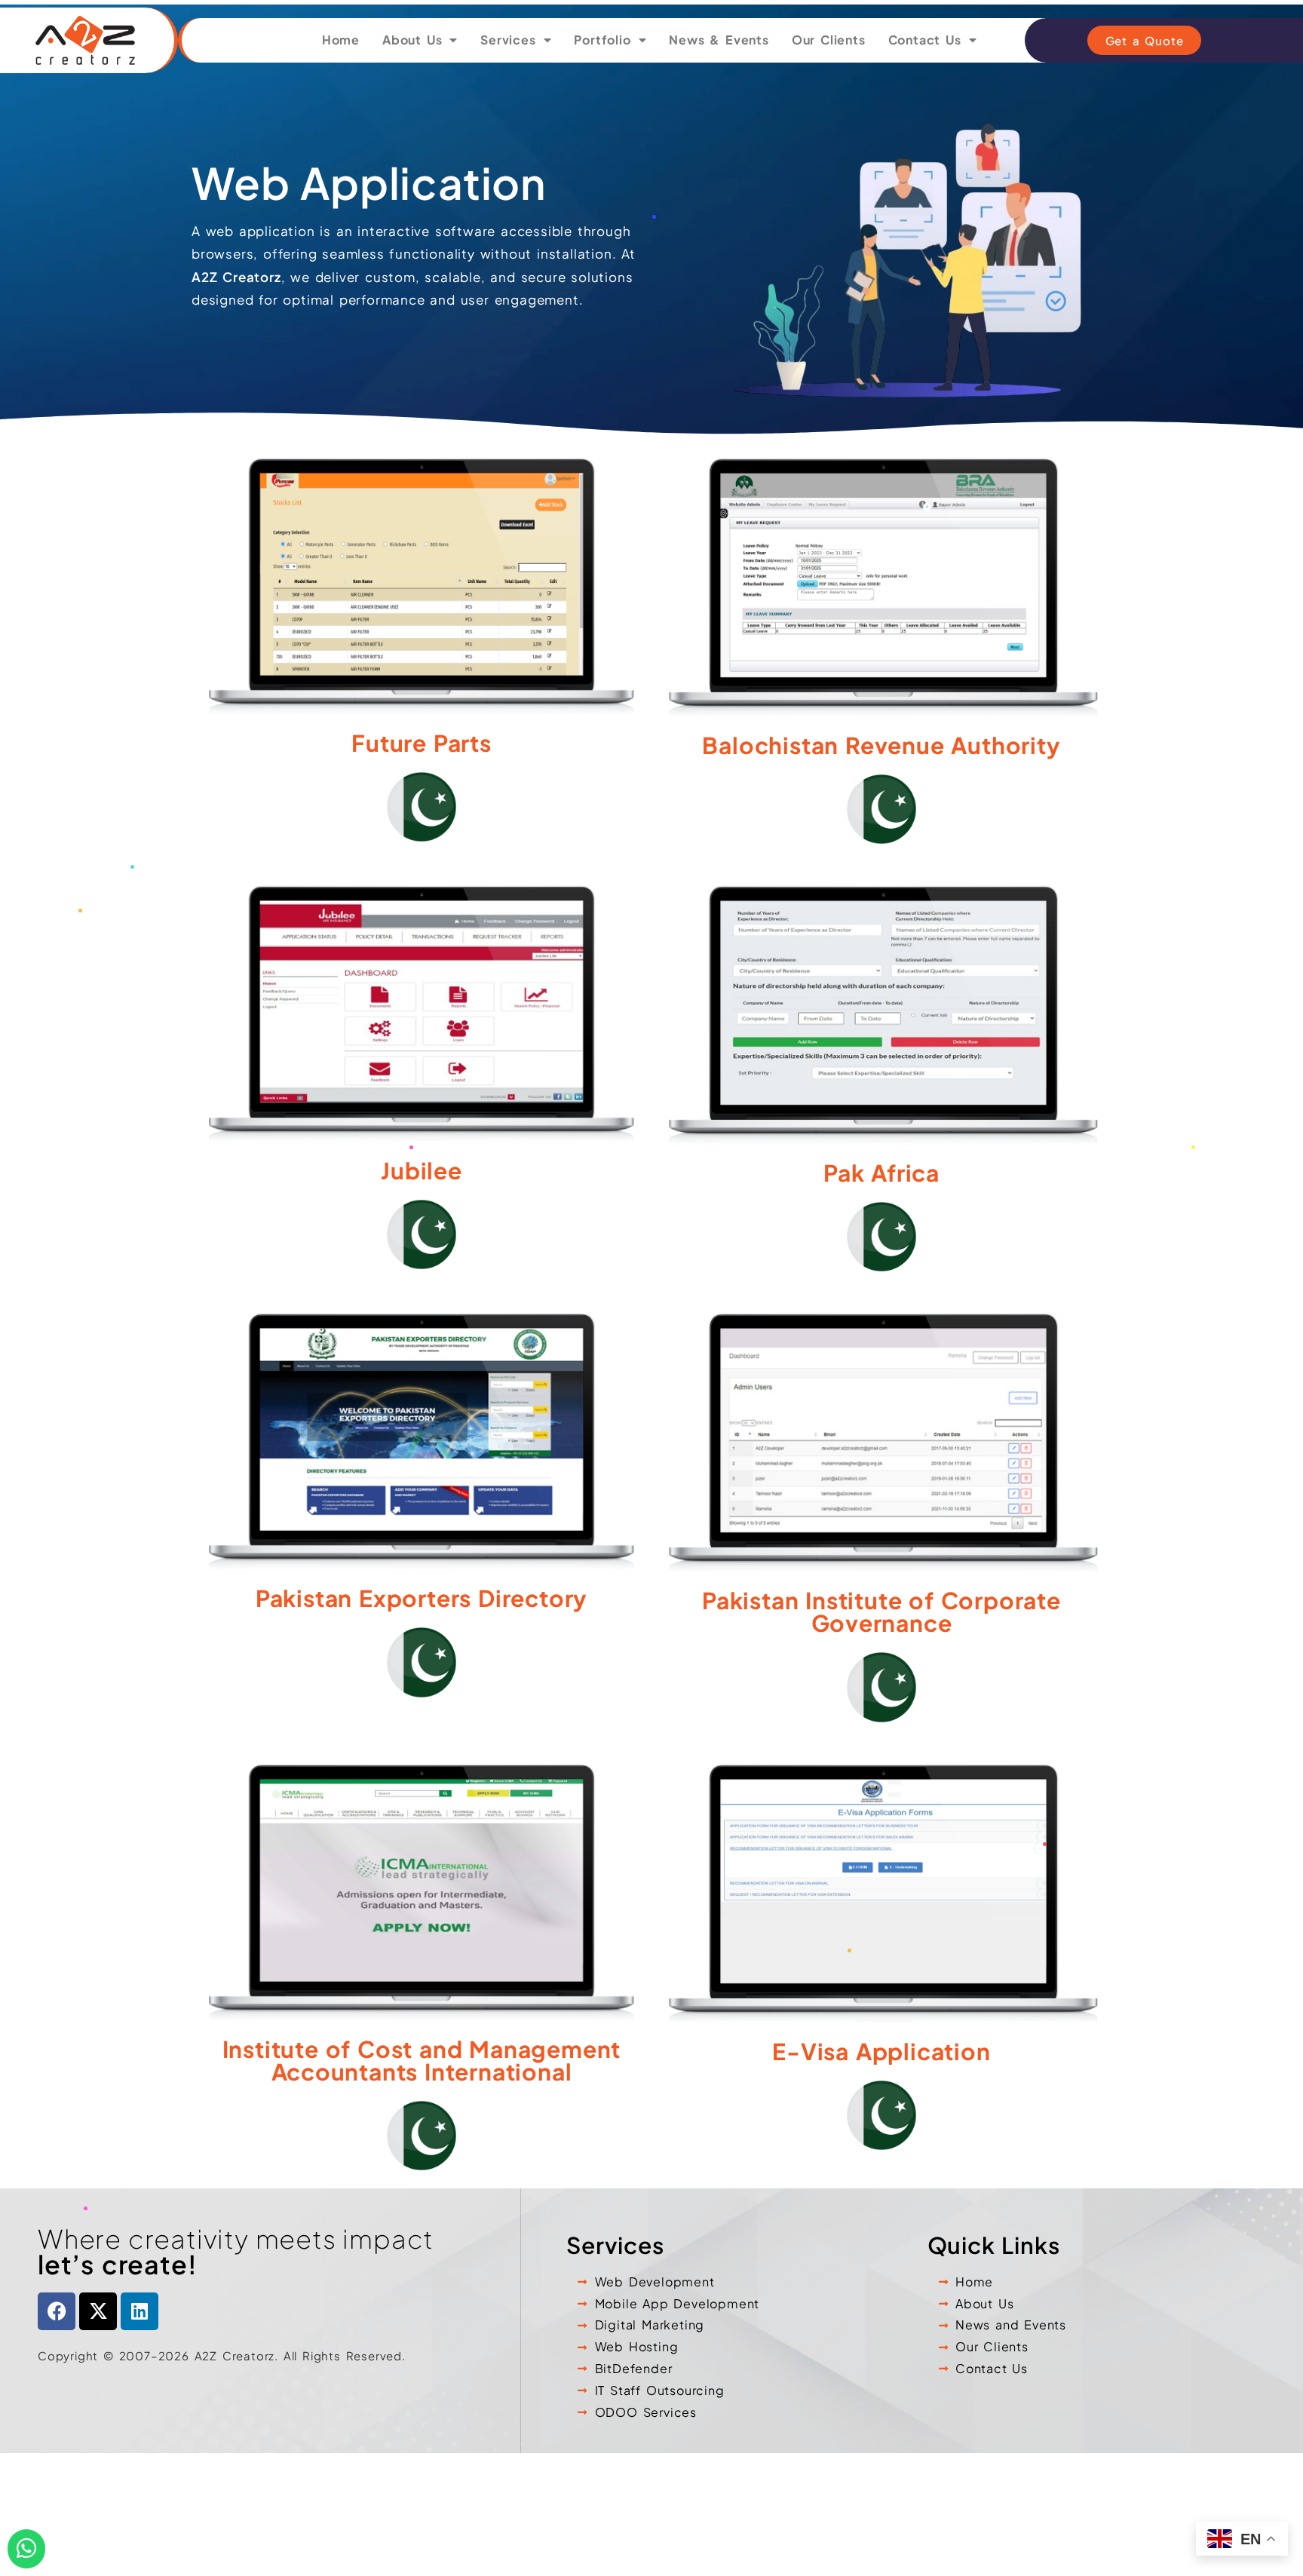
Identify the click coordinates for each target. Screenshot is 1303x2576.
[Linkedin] (139, 2311)
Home (341, 40)
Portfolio (602, 40)
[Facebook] (57, 2311)
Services (508, 40)
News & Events (719, 40)
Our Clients (829, 40)
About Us (412, 40)
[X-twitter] (98, 2311)
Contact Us (925, 40)
